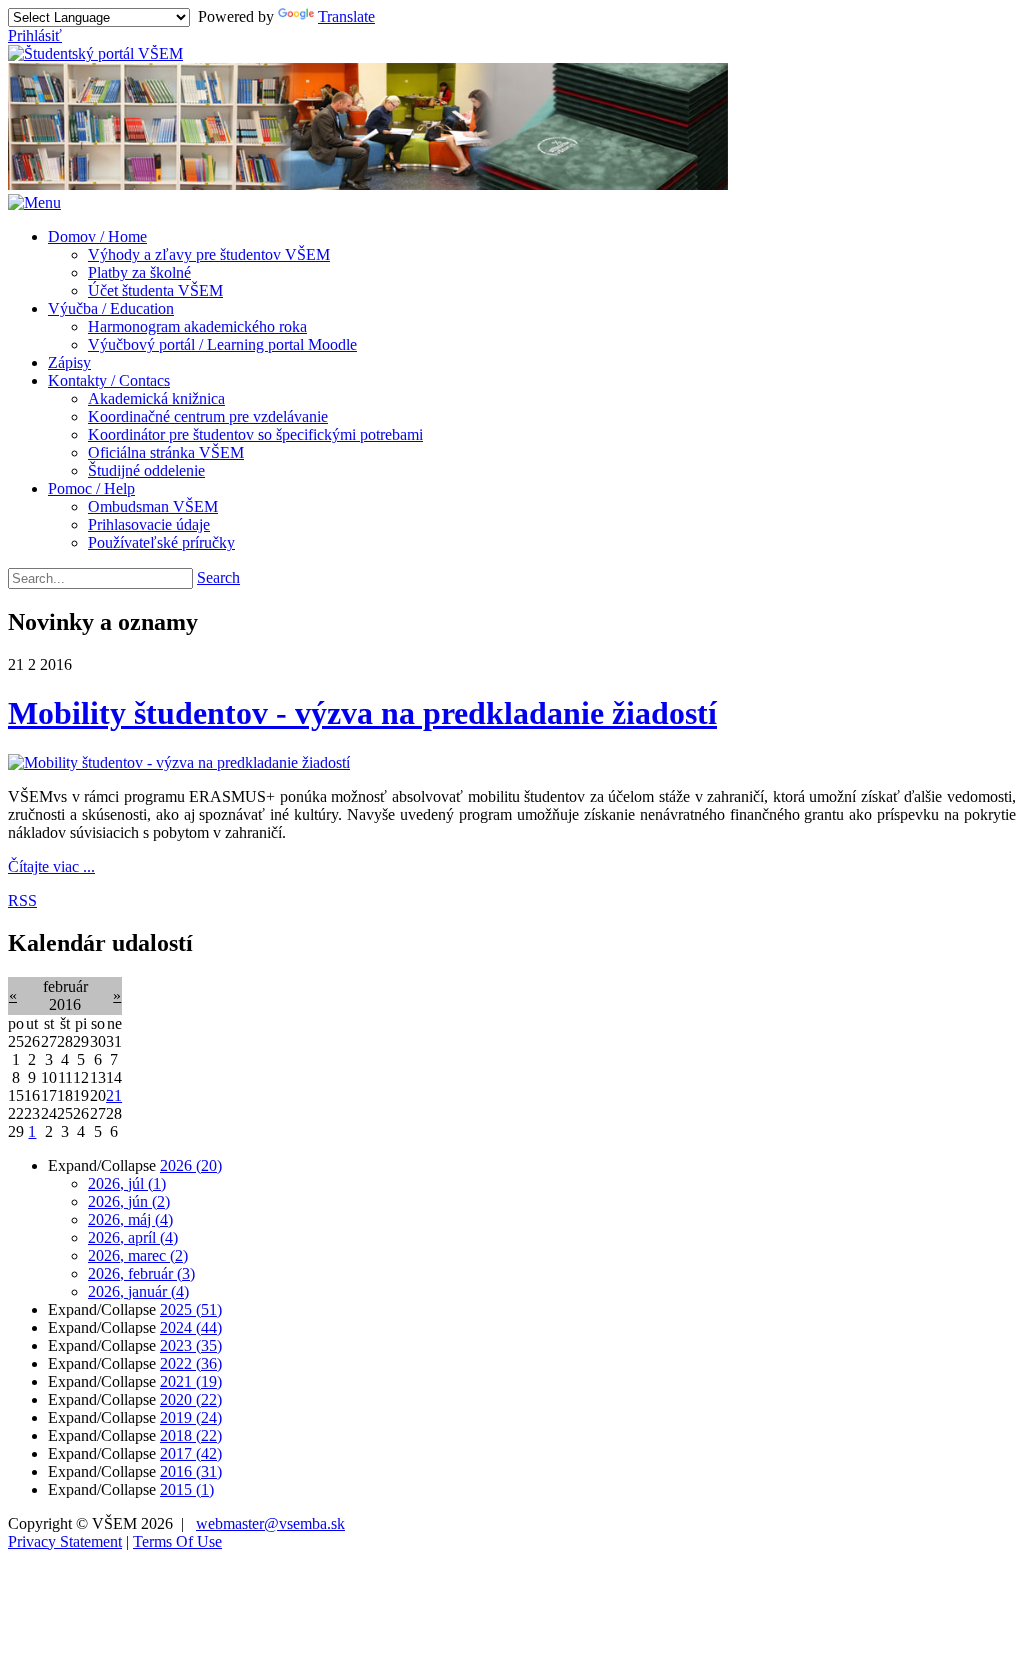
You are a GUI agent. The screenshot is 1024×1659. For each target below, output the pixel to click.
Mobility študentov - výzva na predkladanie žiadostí (362, 713)
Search (218, 577)
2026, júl (127, 1183)
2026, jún (129, 1201)
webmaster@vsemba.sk (270, 1523)
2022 (191, 1363)
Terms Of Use (177, 1541)
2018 (191, 1435)
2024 (191, 1327)
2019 (191, 1417)
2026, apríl (133, 1237)
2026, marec (138, 1255)
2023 (191, 1345)
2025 (191, 1309)
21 (114, 1095)
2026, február (141, 1273)
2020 (191, 1399)
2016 (191, 1471)
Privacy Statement (65, 1541)
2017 (191, 1453)
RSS (22, 900)
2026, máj (130, 1219)
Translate (346, 16)
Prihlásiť (35, 35)
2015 (187, 1489)
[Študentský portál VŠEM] (95, 53)
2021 (191, 1381)
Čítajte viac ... (51, 866)
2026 (191, 1165)
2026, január (138, 1291)
